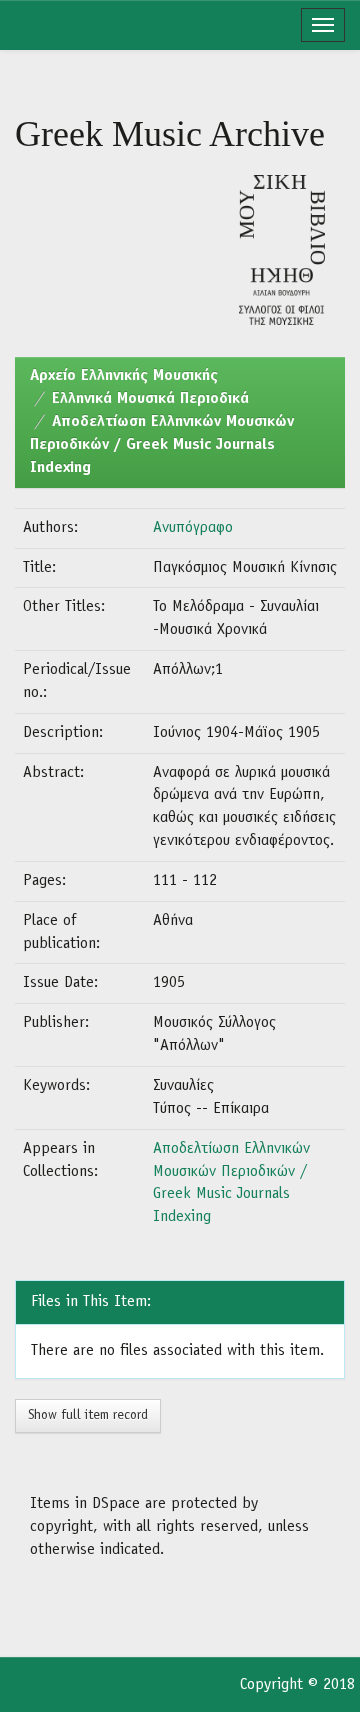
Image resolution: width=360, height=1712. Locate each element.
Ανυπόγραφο (193, 528)
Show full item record (88, 1415)
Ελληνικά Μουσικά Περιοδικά (150, 399)
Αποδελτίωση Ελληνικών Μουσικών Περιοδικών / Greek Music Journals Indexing (162, 445)
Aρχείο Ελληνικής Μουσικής (124, 376)
